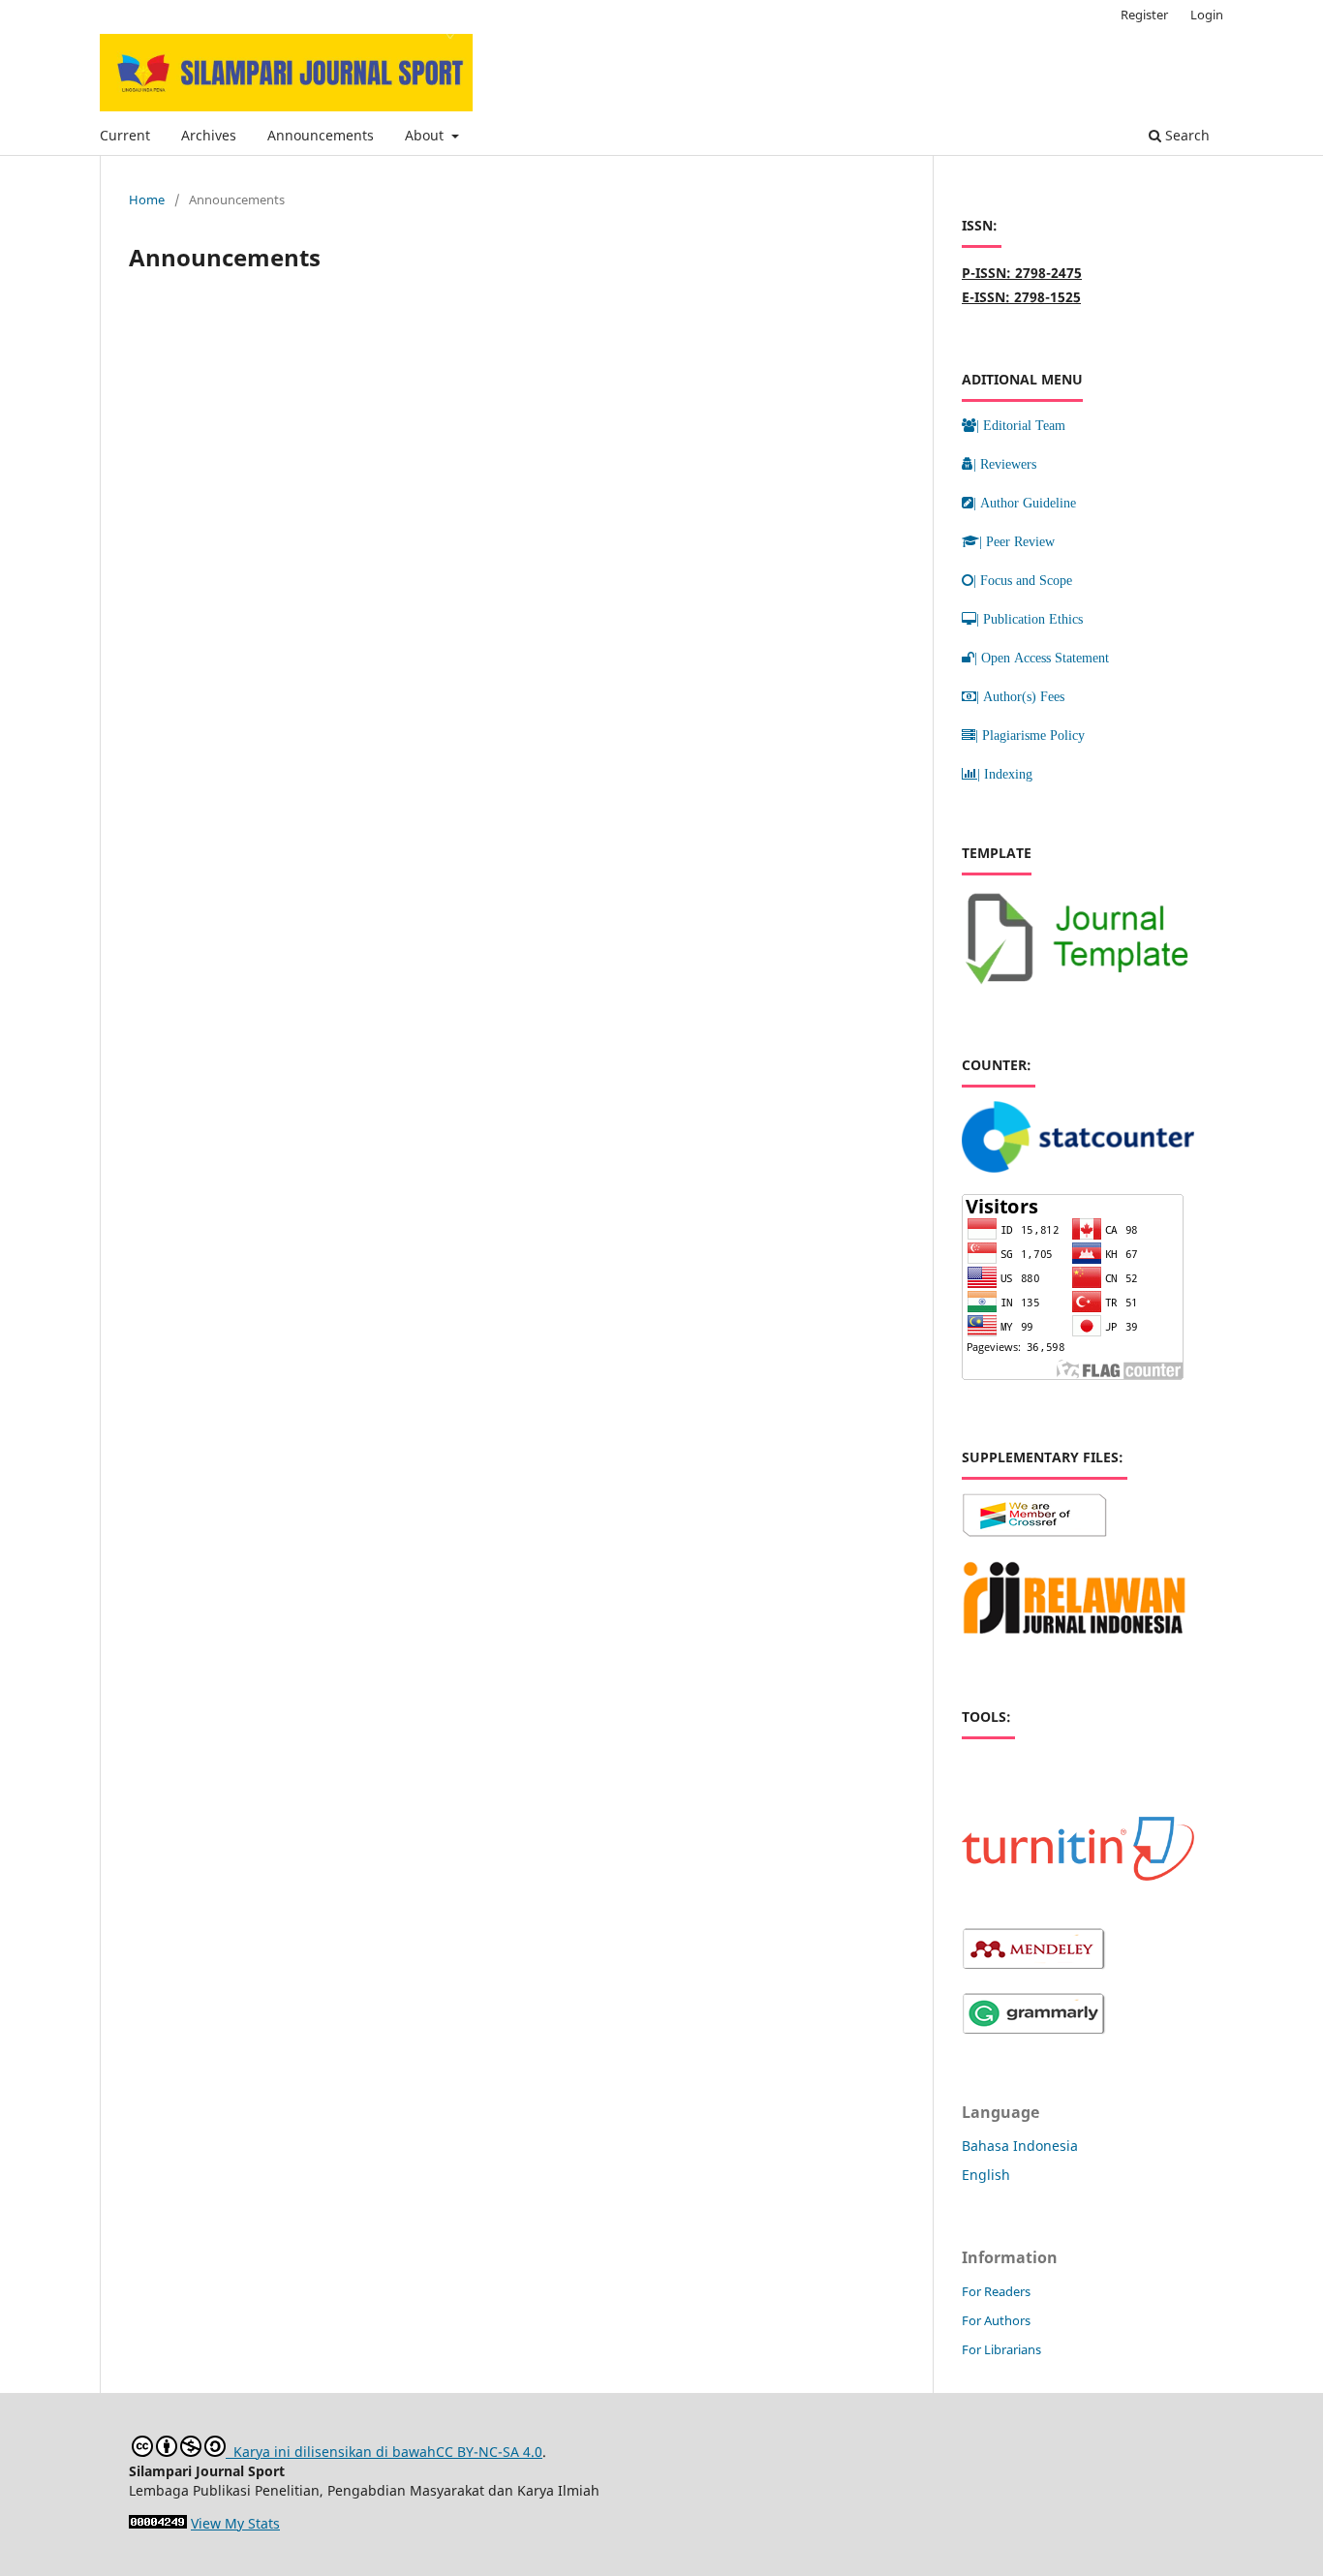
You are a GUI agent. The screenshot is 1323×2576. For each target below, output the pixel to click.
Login (1207, 15)
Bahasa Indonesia (1020, 2146)
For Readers (996, 2291)
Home (147, 199)
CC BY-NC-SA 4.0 (489, 2452)
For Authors (996, 2320)
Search (1185, 135)
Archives (209, 135)
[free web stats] (158, 2523)
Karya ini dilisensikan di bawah (331, 2452)
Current (125, 135)
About (426, 135)
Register (1144, 15)
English (986, 2175)
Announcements (321, 135)
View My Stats (235, 2523)
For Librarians (1001, 2349)
